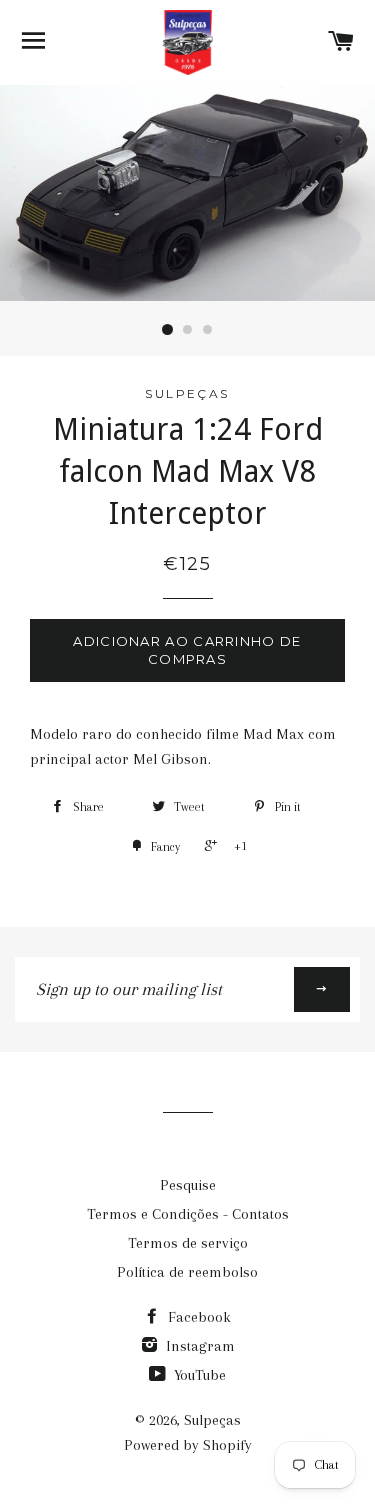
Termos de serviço (188, 1243)
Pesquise (188, 1185)
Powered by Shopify (188, 1445)
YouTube (198, 1375)
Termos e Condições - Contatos (188, 1214)
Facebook (197, 1317)
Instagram (198, 1346)
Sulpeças (212, 1420)
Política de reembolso (187, 1272)
